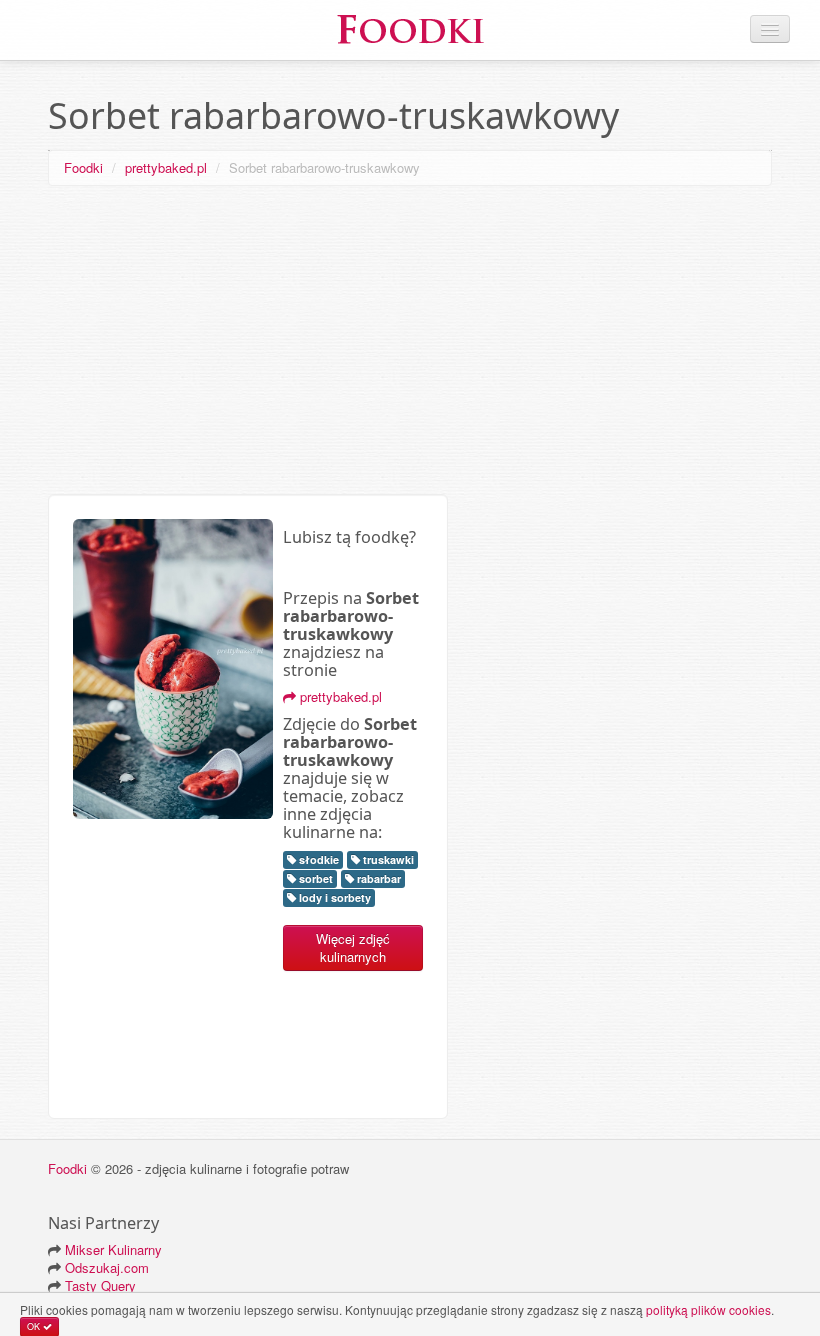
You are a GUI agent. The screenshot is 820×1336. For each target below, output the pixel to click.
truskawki (387, 859)
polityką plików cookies (708, 1309)
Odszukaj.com (107, 1267)
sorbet (314, 878)
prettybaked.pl (166, 167)
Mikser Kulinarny (113, 1249)
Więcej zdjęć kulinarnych (353, 947)
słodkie (317, 859)
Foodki (83, 167)
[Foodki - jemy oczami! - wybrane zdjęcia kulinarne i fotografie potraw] (410, 27)
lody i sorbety (333, 897)
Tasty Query (100, 1285)
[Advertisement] (410, 344)
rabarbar (377, 878)
